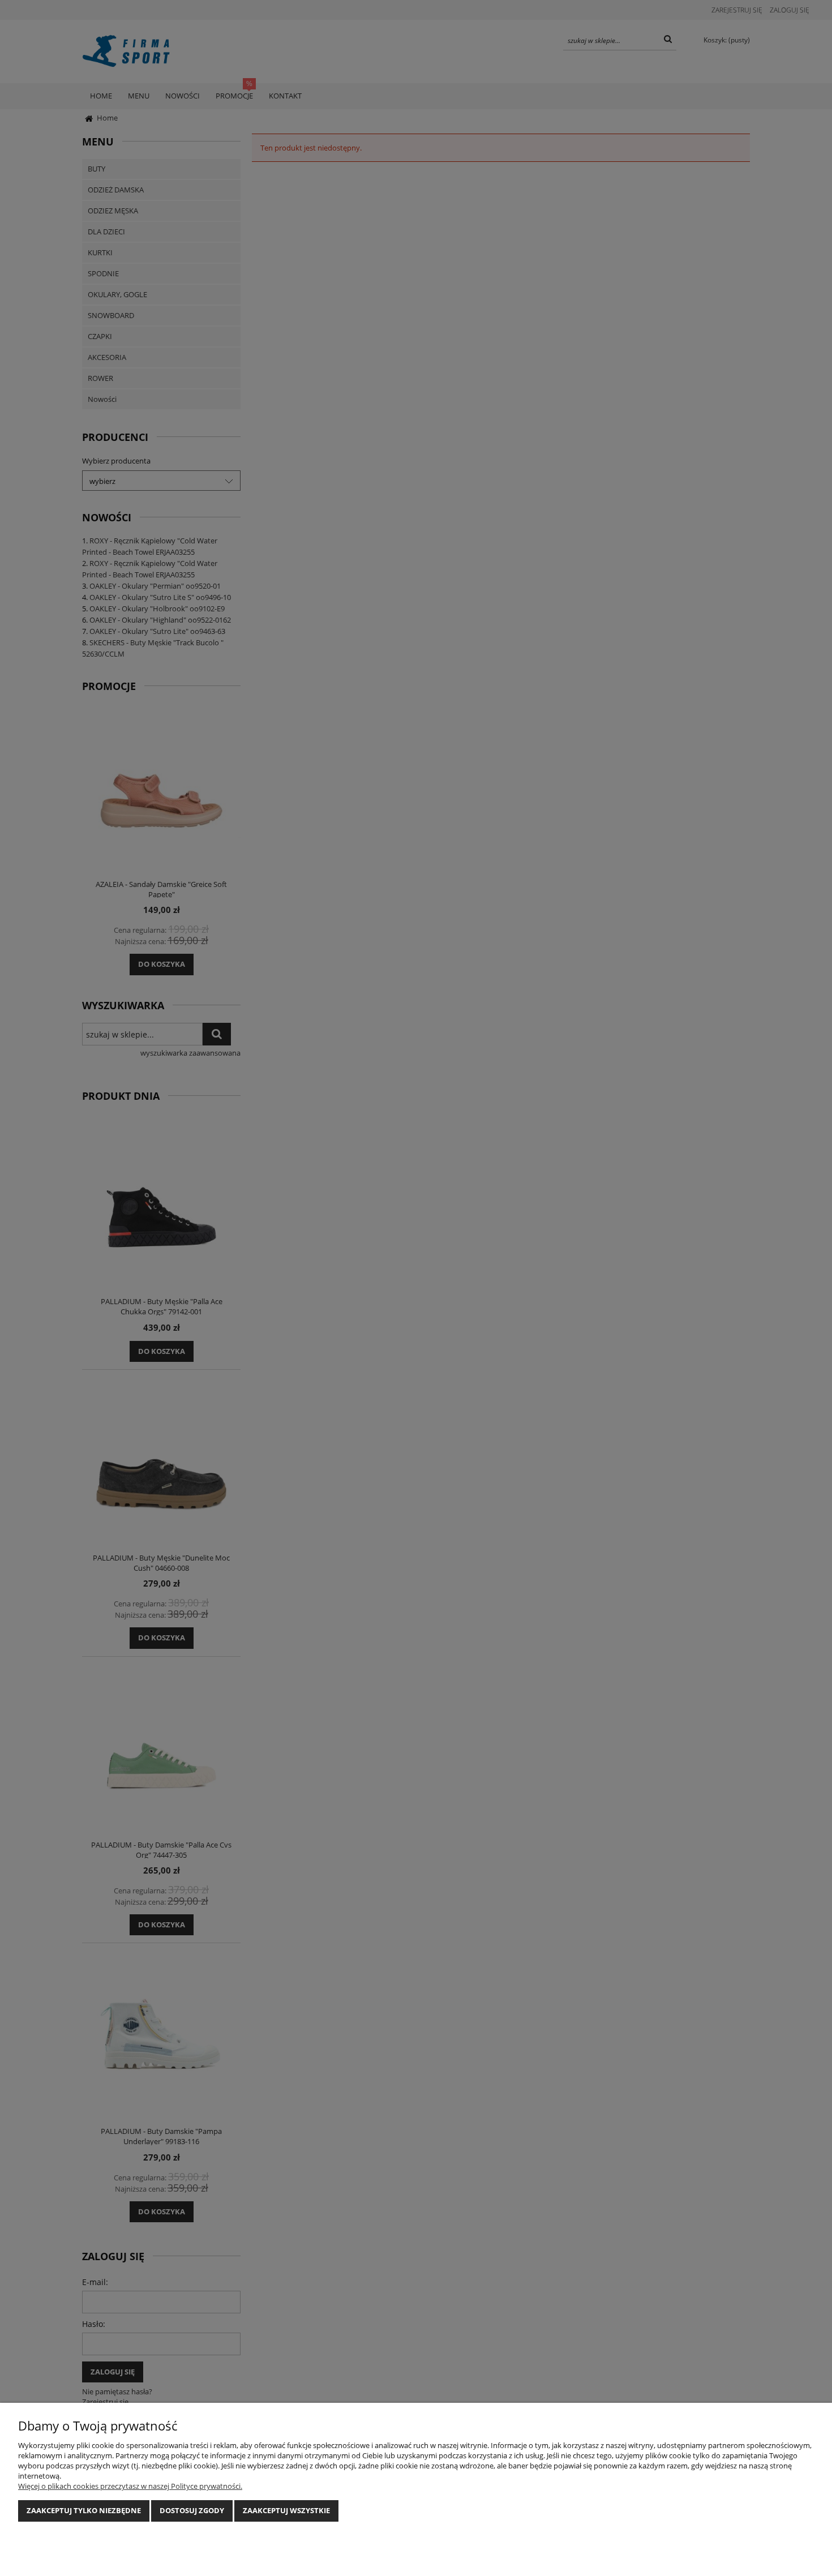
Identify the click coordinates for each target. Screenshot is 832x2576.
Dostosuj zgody (192, 2510)
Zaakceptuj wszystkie (286, 2510)
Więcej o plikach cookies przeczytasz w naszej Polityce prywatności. (130, 2486)
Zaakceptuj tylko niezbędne (84, 2510)
